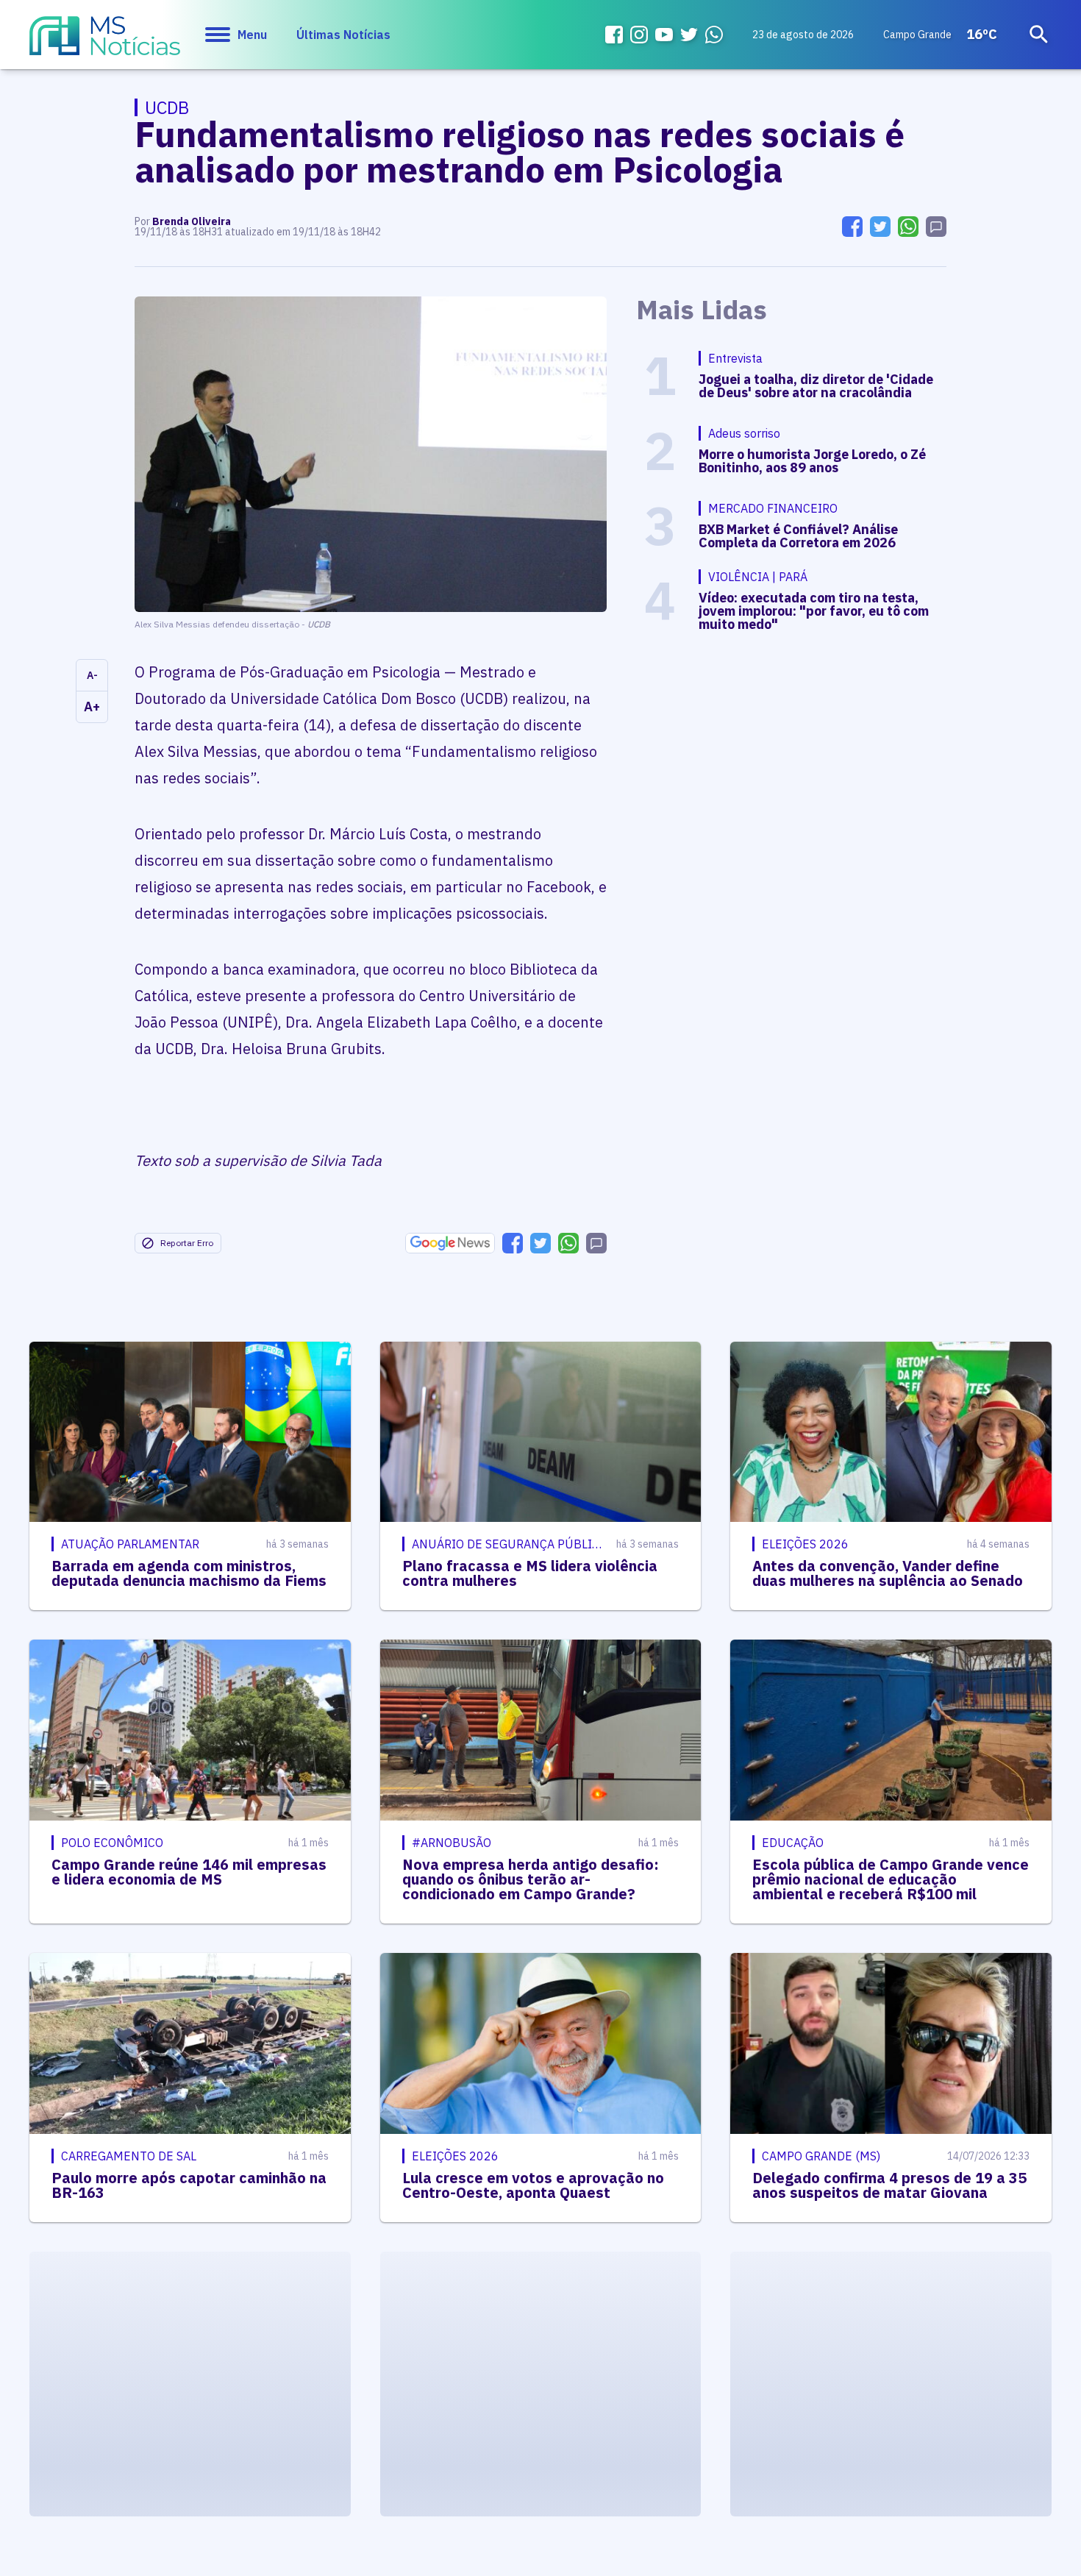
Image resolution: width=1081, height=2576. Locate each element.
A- (92, 675)
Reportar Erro (187, 1243)
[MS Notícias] (105, 43)
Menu (252, 35)
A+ (92, 707)
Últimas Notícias (343, 35)
